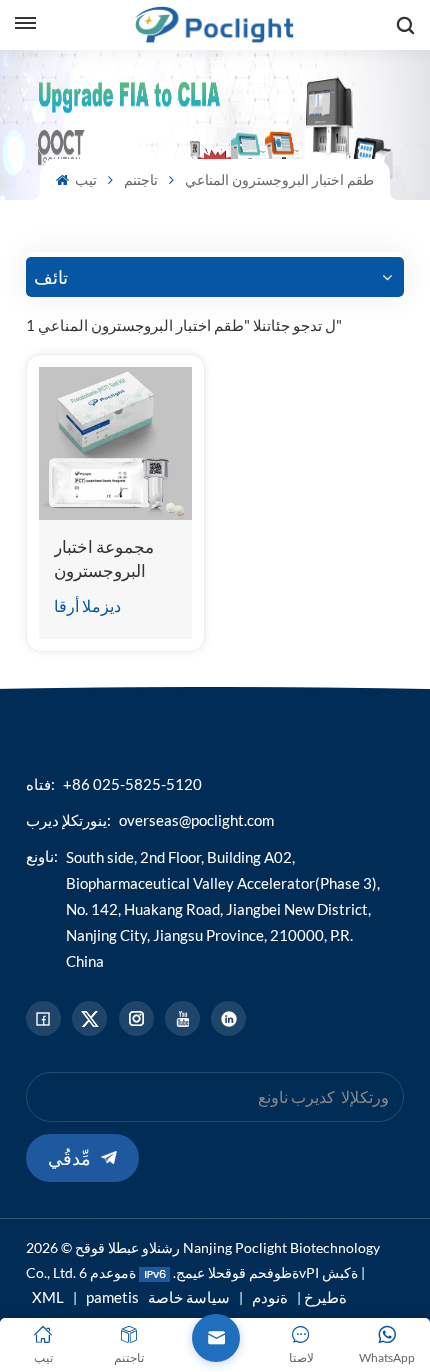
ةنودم (270, 1297)
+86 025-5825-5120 (132, 784)
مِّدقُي (69, 1158)
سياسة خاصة (189, 1297)
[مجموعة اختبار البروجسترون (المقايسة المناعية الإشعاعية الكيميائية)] (115, 443)
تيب (84, 179)
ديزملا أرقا (87, 605)
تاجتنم (141, 179)
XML (48, 1297)
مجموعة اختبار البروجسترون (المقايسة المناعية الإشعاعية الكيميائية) (115, 559)
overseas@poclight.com (196, 820)
